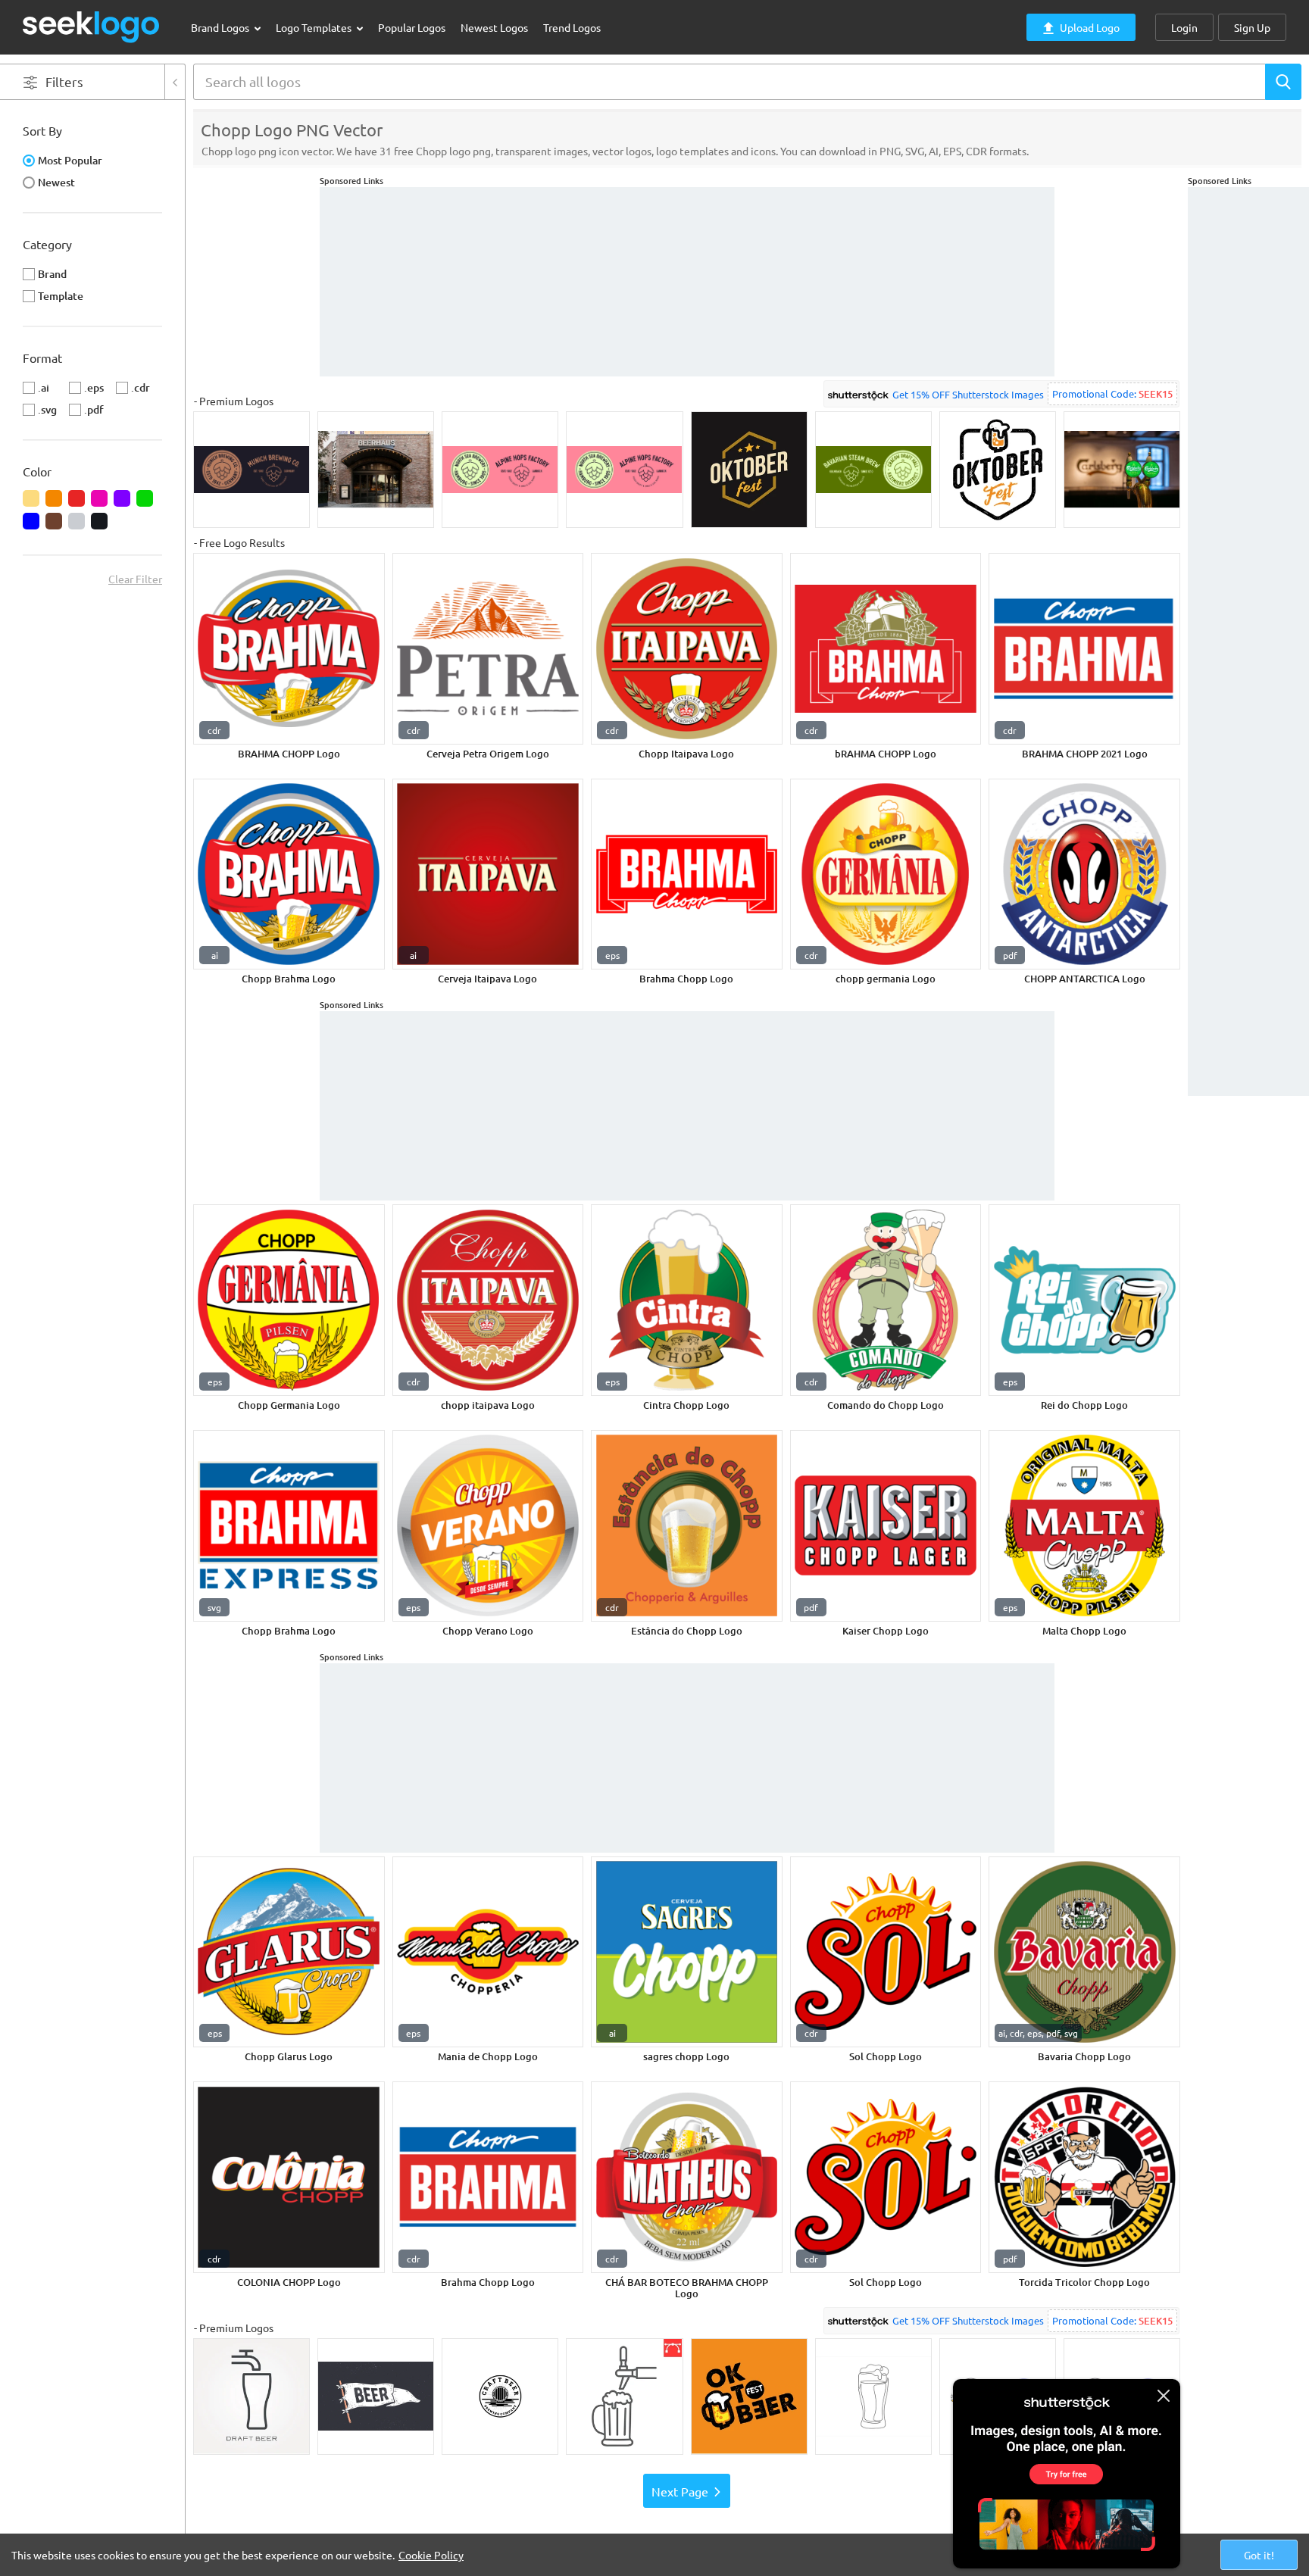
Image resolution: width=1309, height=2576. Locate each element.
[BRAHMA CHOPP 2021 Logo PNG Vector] (1084, 649)
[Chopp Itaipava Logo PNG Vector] (687, 649)
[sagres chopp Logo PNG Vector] (687, 1952)
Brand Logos (221, 27)
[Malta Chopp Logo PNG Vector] (1084, 1526)
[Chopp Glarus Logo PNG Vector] (289, 1952)
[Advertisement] (1248, 414)
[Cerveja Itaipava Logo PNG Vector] (488, 874)
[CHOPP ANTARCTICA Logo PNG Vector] (1084, 874)
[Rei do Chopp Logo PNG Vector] (1084, 1300)
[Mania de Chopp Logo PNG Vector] (488, 1952)
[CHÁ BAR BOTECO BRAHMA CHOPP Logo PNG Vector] (687, 2177)
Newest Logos (494, 27)
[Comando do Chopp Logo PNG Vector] (886, 1300)
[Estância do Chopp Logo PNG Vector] (687, 1526)
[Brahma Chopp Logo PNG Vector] (687, 874)
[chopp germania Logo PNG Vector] (886, 874)
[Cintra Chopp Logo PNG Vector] (687, 1300)
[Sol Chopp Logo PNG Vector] (886, 1952)
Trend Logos (572, 27)
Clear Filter (135, 579)
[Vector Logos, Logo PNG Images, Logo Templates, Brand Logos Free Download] (92, 27)
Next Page (680, 2491)
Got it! (1259, 2555)
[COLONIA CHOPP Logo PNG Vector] (289, 2177)
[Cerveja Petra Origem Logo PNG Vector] (488, 649)
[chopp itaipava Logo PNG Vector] (488, 1300)
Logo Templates (315, 27)
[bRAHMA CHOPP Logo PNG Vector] (886, 649)
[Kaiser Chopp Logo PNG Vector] (886, 1526)
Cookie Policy (431, 2555)
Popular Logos (412, 27)
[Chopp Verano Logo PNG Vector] (488, 1526)
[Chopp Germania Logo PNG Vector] (289, 1300)
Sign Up (1252, 27)
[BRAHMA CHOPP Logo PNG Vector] (289, 649)
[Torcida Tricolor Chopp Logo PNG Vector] (1084, 2177)
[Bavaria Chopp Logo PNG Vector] (1084, 1952)
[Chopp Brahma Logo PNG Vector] (289, 874)
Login (1184, 27)
